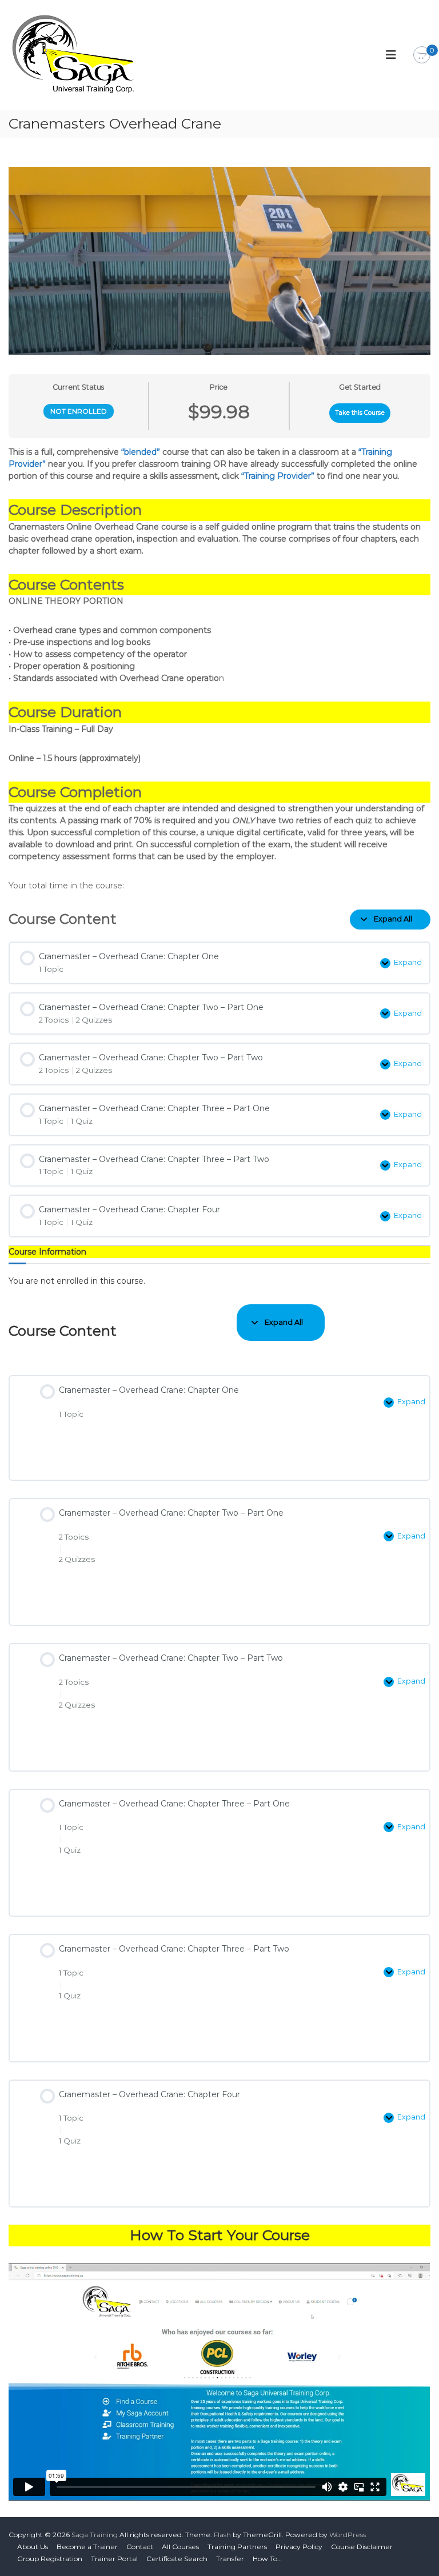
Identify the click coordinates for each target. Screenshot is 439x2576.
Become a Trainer (87, 2547)
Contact (140, 2547)
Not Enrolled (79, 411)
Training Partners (237, 2547)
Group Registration (50, 2559)
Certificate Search (177, 2559)
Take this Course (360, 413)
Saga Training (95, 2535)
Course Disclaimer (362, 2547)
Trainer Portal (114, 2559)
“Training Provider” (278, 476)
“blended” (141, 452)
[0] (422, 55)
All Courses (180, 2547)
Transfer (230, 2559)
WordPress (348, 2535)
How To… (267, 2559)
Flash (222, 2535)
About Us (33, 2547)
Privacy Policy (299, 2547)
